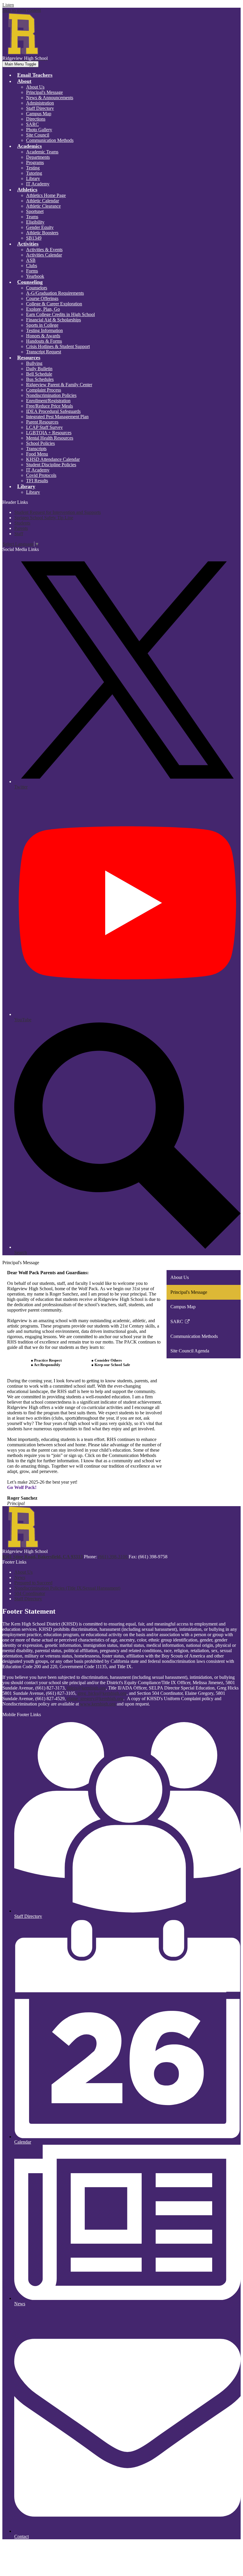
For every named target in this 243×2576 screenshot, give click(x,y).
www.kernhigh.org (98, 1704)
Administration (40, 103)
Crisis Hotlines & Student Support (58, 346)
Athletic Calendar (43, 201)
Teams (32, 217)
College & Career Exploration (54, 304)
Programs (35, 162)
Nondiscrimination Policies (51, 395)
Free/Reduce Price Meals (49, 406)
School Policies (40, 443)
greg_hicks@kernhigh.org (102, 1693)
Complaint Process (44, 390)
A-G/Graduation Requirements (55, 293)
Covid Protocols (41, 475)
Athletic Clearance (43, 206)
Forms (32, 271)
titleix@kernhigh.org (86, 1688)
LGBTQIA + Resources (49, 433)
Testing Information (44, 330)
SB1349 (34, 238)
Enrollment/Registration (48, 401)
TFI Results (37, 481)
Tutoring (34, 173)
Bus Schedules (40, 379)
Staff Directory (40, 108)
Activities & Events (44, 250)
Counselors (37, 288)
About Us (35, 87)
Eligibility (35, 222)
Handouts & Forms (44, 341)
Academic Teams (42, 152)
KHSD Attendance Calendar (53, 459)
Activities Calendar (44, 255)
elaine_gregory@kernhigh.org (95, 1699)
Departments (38, 157)
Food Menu (37, 454)
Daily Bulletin (39, 369)
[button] (24, 81)
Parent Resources (42, 422)
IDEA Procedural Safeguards (53, 411)
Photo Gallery (39, 130)
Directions (36, 119)
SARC (32, 124)
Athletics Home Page (46, 195)
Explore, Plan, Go (43, 309)
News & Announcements (50, 98)
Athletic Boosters (42, 233)
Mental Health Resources (50, 438)
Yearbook (35, 276)
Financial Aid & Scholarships (53, 320)
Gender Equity (40, 227)
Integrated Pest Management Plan (57, 417)
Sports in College (42, 325)
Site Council (38, 135)
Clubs (32, 266)
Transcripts (36, 449)
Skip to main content (22, 10)
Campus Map (39, 114)
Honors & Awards (43, 336)
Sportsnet (35, 211)
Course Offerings (42, 298)
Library (33, 178)
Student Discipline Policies (51, 465)
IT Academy (38, 184)
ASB (31, 260)
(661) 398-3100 (113, 1557)
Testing (33, 168)
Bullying (34, 363)
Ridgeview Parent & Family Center (59, 385)
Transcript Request (44, 352)
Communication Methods (50, 140)
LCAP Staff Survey (44, 427)
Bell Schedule (39, 374)
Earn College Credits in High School (60, 314)
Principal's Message (44, 92)
